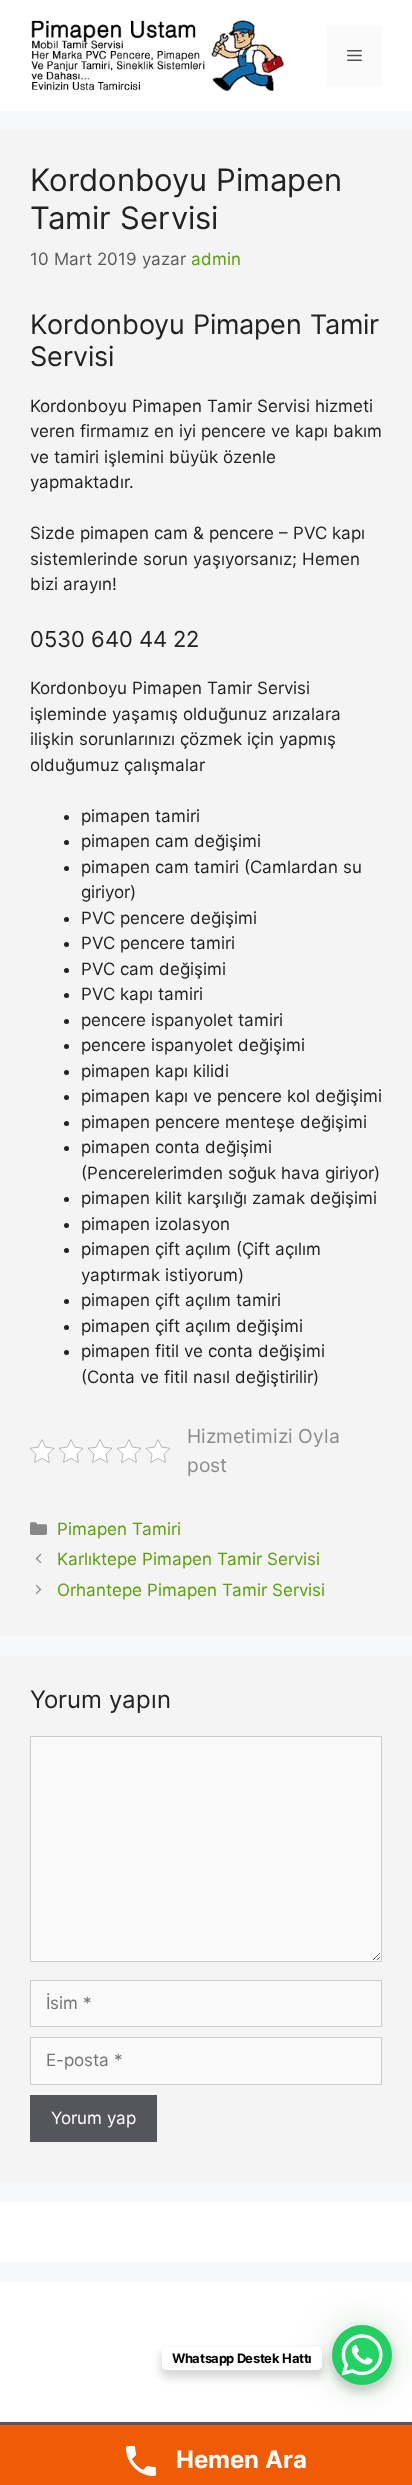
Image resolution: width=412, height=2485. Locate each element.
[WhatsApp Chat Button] (362, 2355)
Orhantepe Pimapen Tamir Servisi (191, 1590)
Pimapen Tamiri (119, 1529)
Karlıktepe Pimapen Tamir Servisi (188, 1559)
